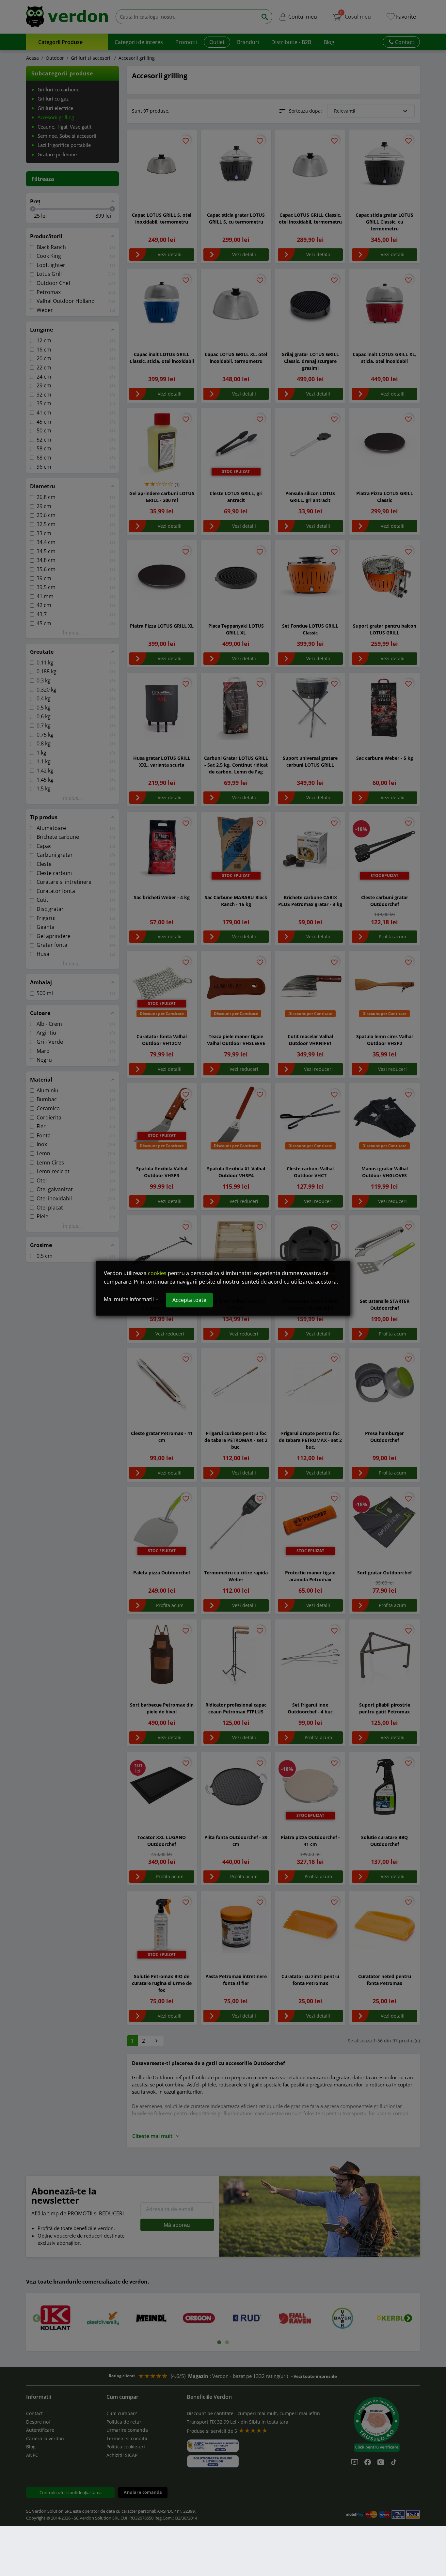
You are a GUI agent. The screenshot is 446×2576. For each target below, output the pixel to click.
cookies (157, 1273)
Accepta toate (189, 1300)
